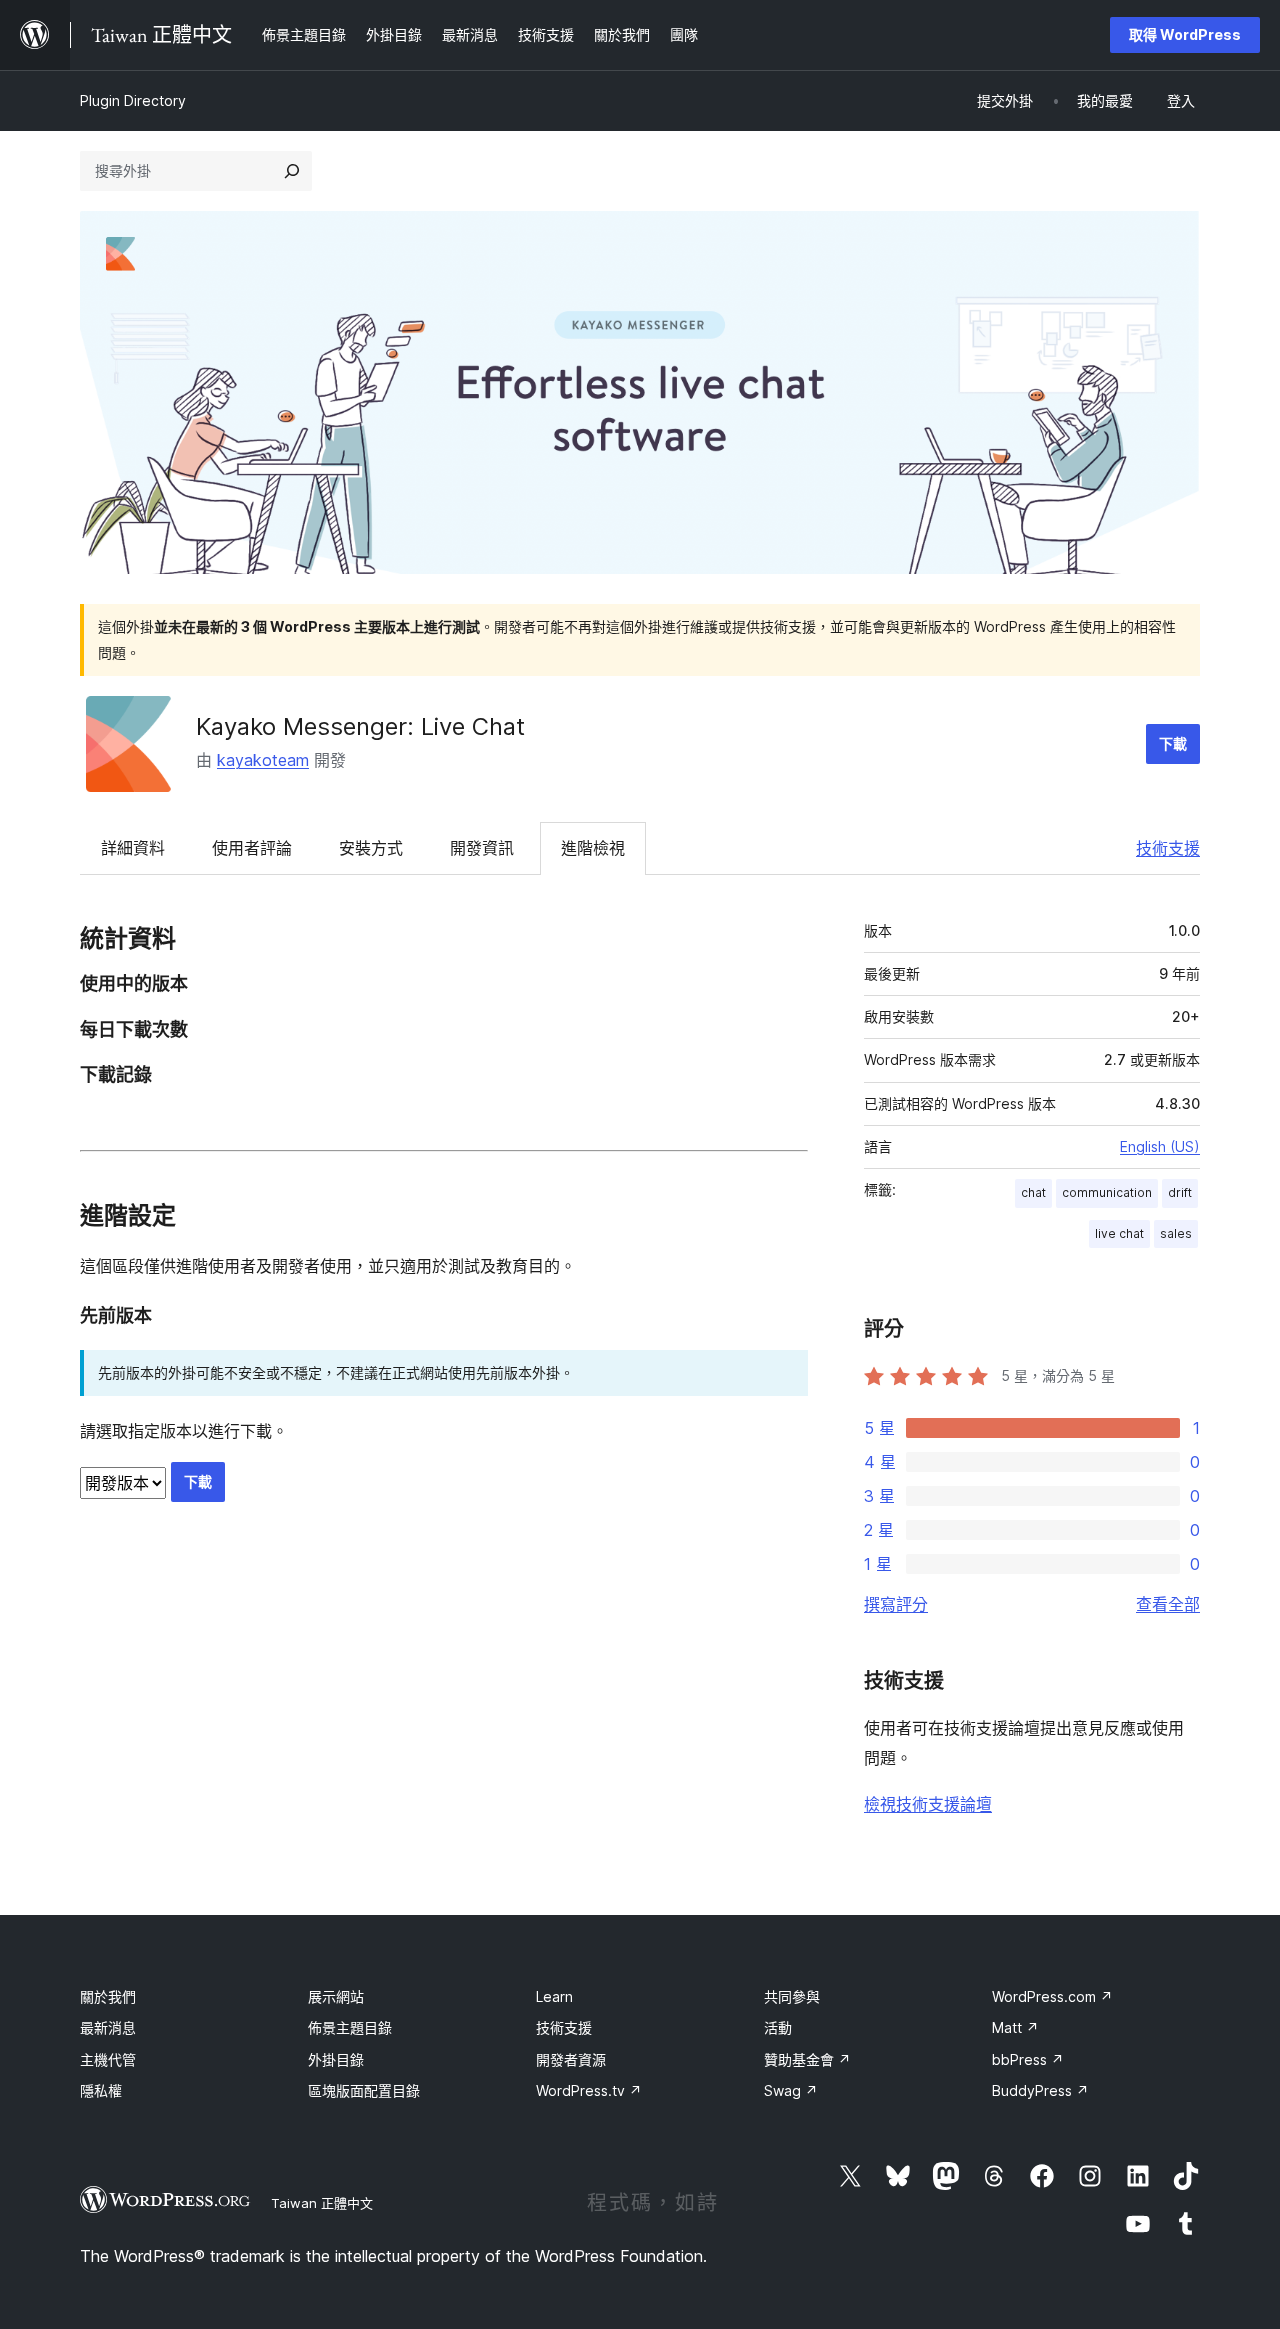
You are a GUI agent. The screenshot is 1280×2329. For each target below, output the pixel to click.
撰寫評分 (896, 1604)
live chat (1119, 1233)
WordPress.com (1052, 1996)
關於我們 (108, 1996)
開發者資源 (571, 2059)
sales (1176, 1233)
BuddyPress (1040, 2090)
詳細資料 (133, 848)
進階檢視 (593, 848)
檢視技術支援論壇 (928, 1804)
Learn (554, 1996)
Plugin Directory (133, 100)
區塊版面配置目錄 (364, 2090)
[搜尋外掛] (292, 171)
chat (1033, 1192)
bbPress (1028, 2059)
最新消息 (108, 2027)
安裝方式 (371, 848)
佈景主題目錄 (350, 2027)
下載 (1173, 743)
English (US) (1160, 1146)
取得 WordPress (1185, 34)
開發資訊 (482, 848)
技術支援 (1168, 848)
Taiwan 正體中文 (322, 2203)
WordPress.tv (589, 2090)
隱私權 (101, 2090)
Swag (791, 2090)
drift (1180, 1192)
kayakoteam (263, 760)
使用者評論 (252, 848)
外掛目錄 (336, 2059)
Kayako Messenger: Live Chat (360, 726)
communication (1107, 1192)
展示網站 (336, 1996)
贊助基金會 (807, 2059)
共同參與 (792, 1996)
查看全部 (1168, 1604)
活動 (778, 2027)
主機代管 (108, 2059)
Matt (1015, 2027)
